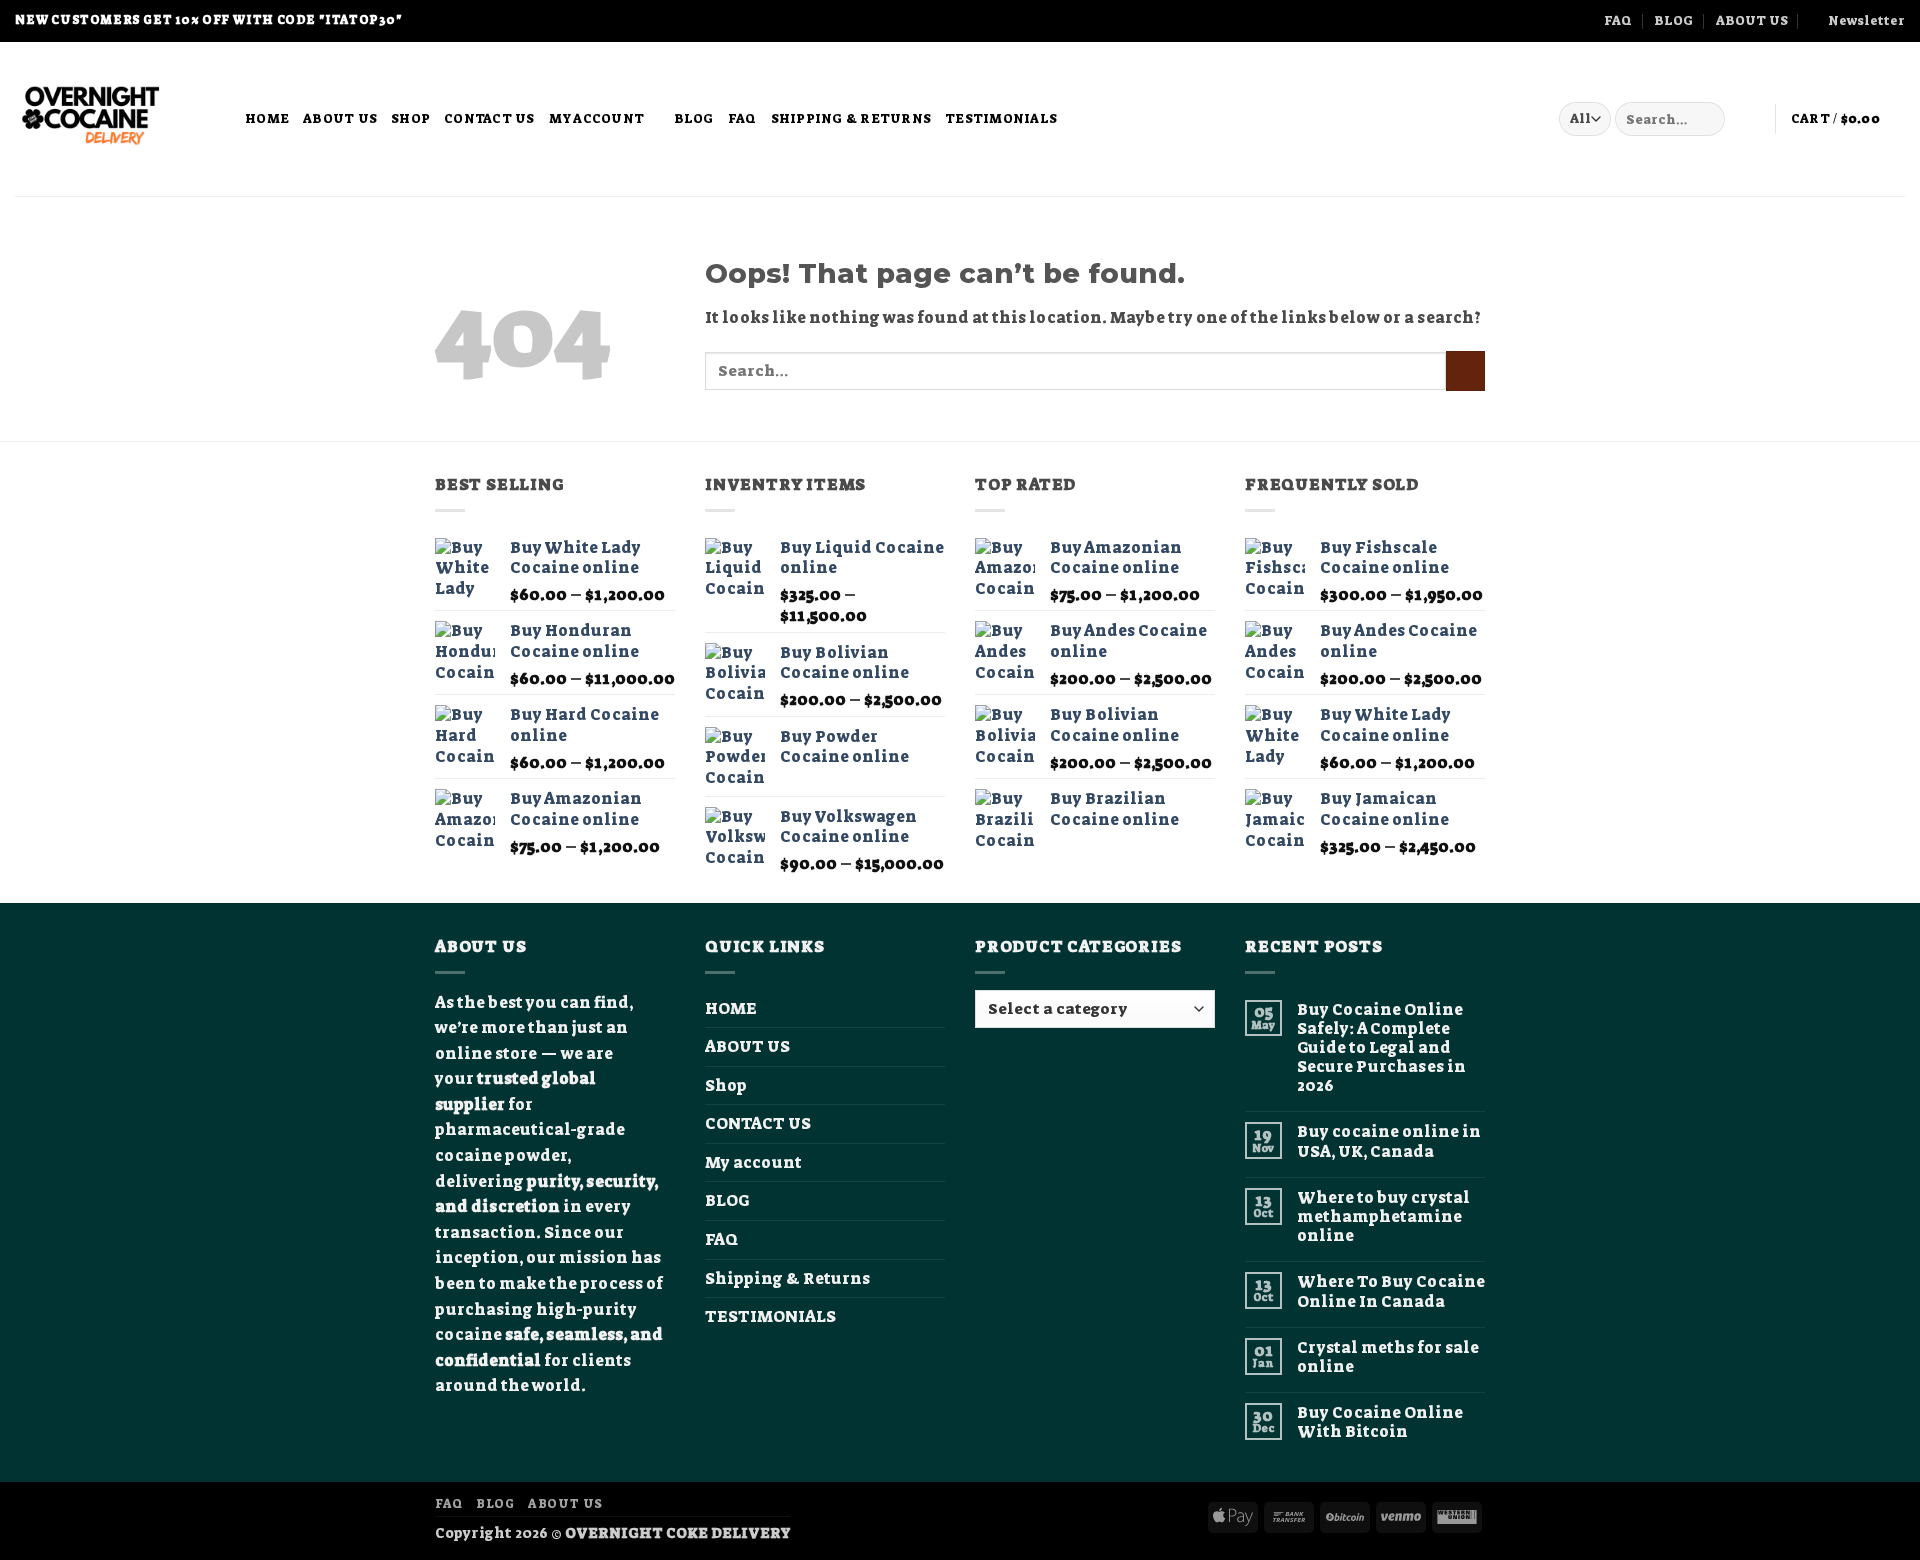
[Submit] (1706, 119)
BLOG (1673, 20)
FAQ (1618, 20)
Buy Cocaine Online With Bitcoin (1380, 1422)
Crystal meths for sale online (1388, 1357)
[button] (1857, 21)
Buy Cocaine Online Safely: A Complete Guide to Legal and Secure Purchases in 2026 (1381, 1048)
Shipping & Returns (851, 118)
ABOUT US (1752, 20)
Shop (410, 118)
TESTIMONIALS (1001, 118)
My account (597, 118)
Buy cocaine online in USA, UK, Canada (1389, 1141)
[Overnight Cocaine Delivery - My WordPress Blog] (115, 119)
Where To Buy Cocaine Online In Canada (1391, 1291)
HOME (267, 118)
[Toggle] (933, 1163)
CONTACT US (489, 118)
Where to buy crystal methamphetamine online (1383, 1217)
